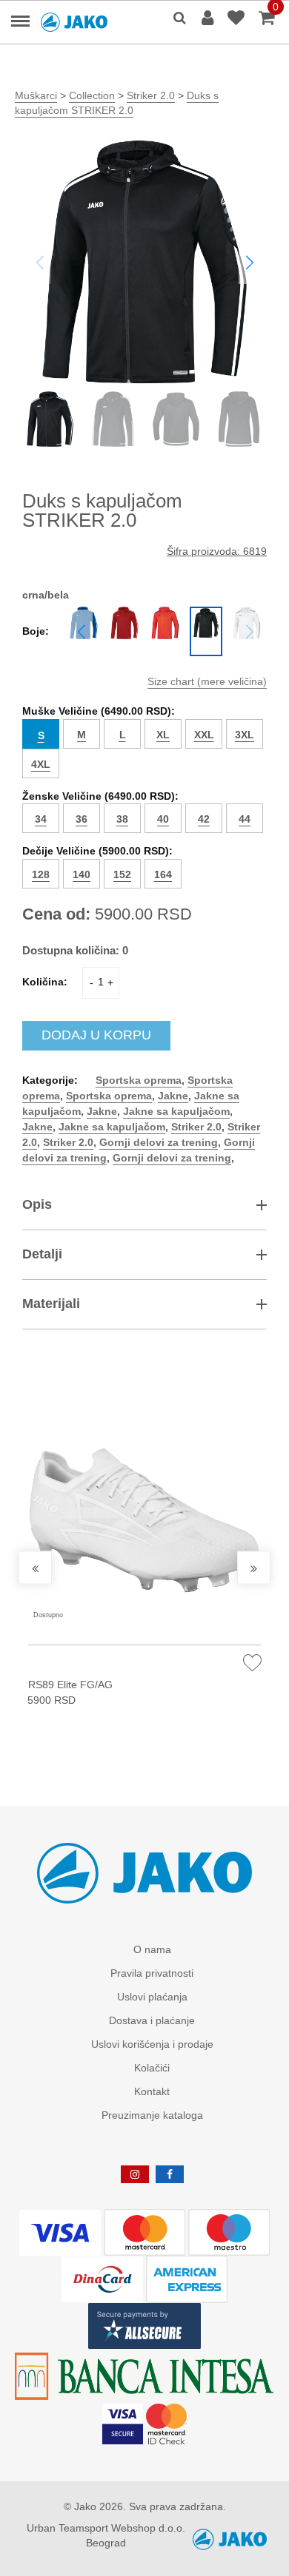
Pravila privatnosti (152, 1973)
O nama (152, 1949)
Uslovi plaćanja (152, 1997)
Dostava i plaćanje (152, 2020)
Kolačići (152, 2068)
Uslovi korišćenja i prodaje (152, 2044)
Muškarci (36, 95)
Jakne (173, 1096)
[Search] (179, 19)
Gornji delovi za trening (159, 1142)
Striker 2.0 (151, 95)
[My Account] (209, 19)
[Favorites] (238, 19)
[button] (249, 262)
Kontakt (152, 2091)
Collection (92, 95)
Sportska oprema (139, 1080)
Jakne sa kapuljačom (176, 1111)
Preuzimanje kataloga (152, 2115)
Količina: (45, 982)
